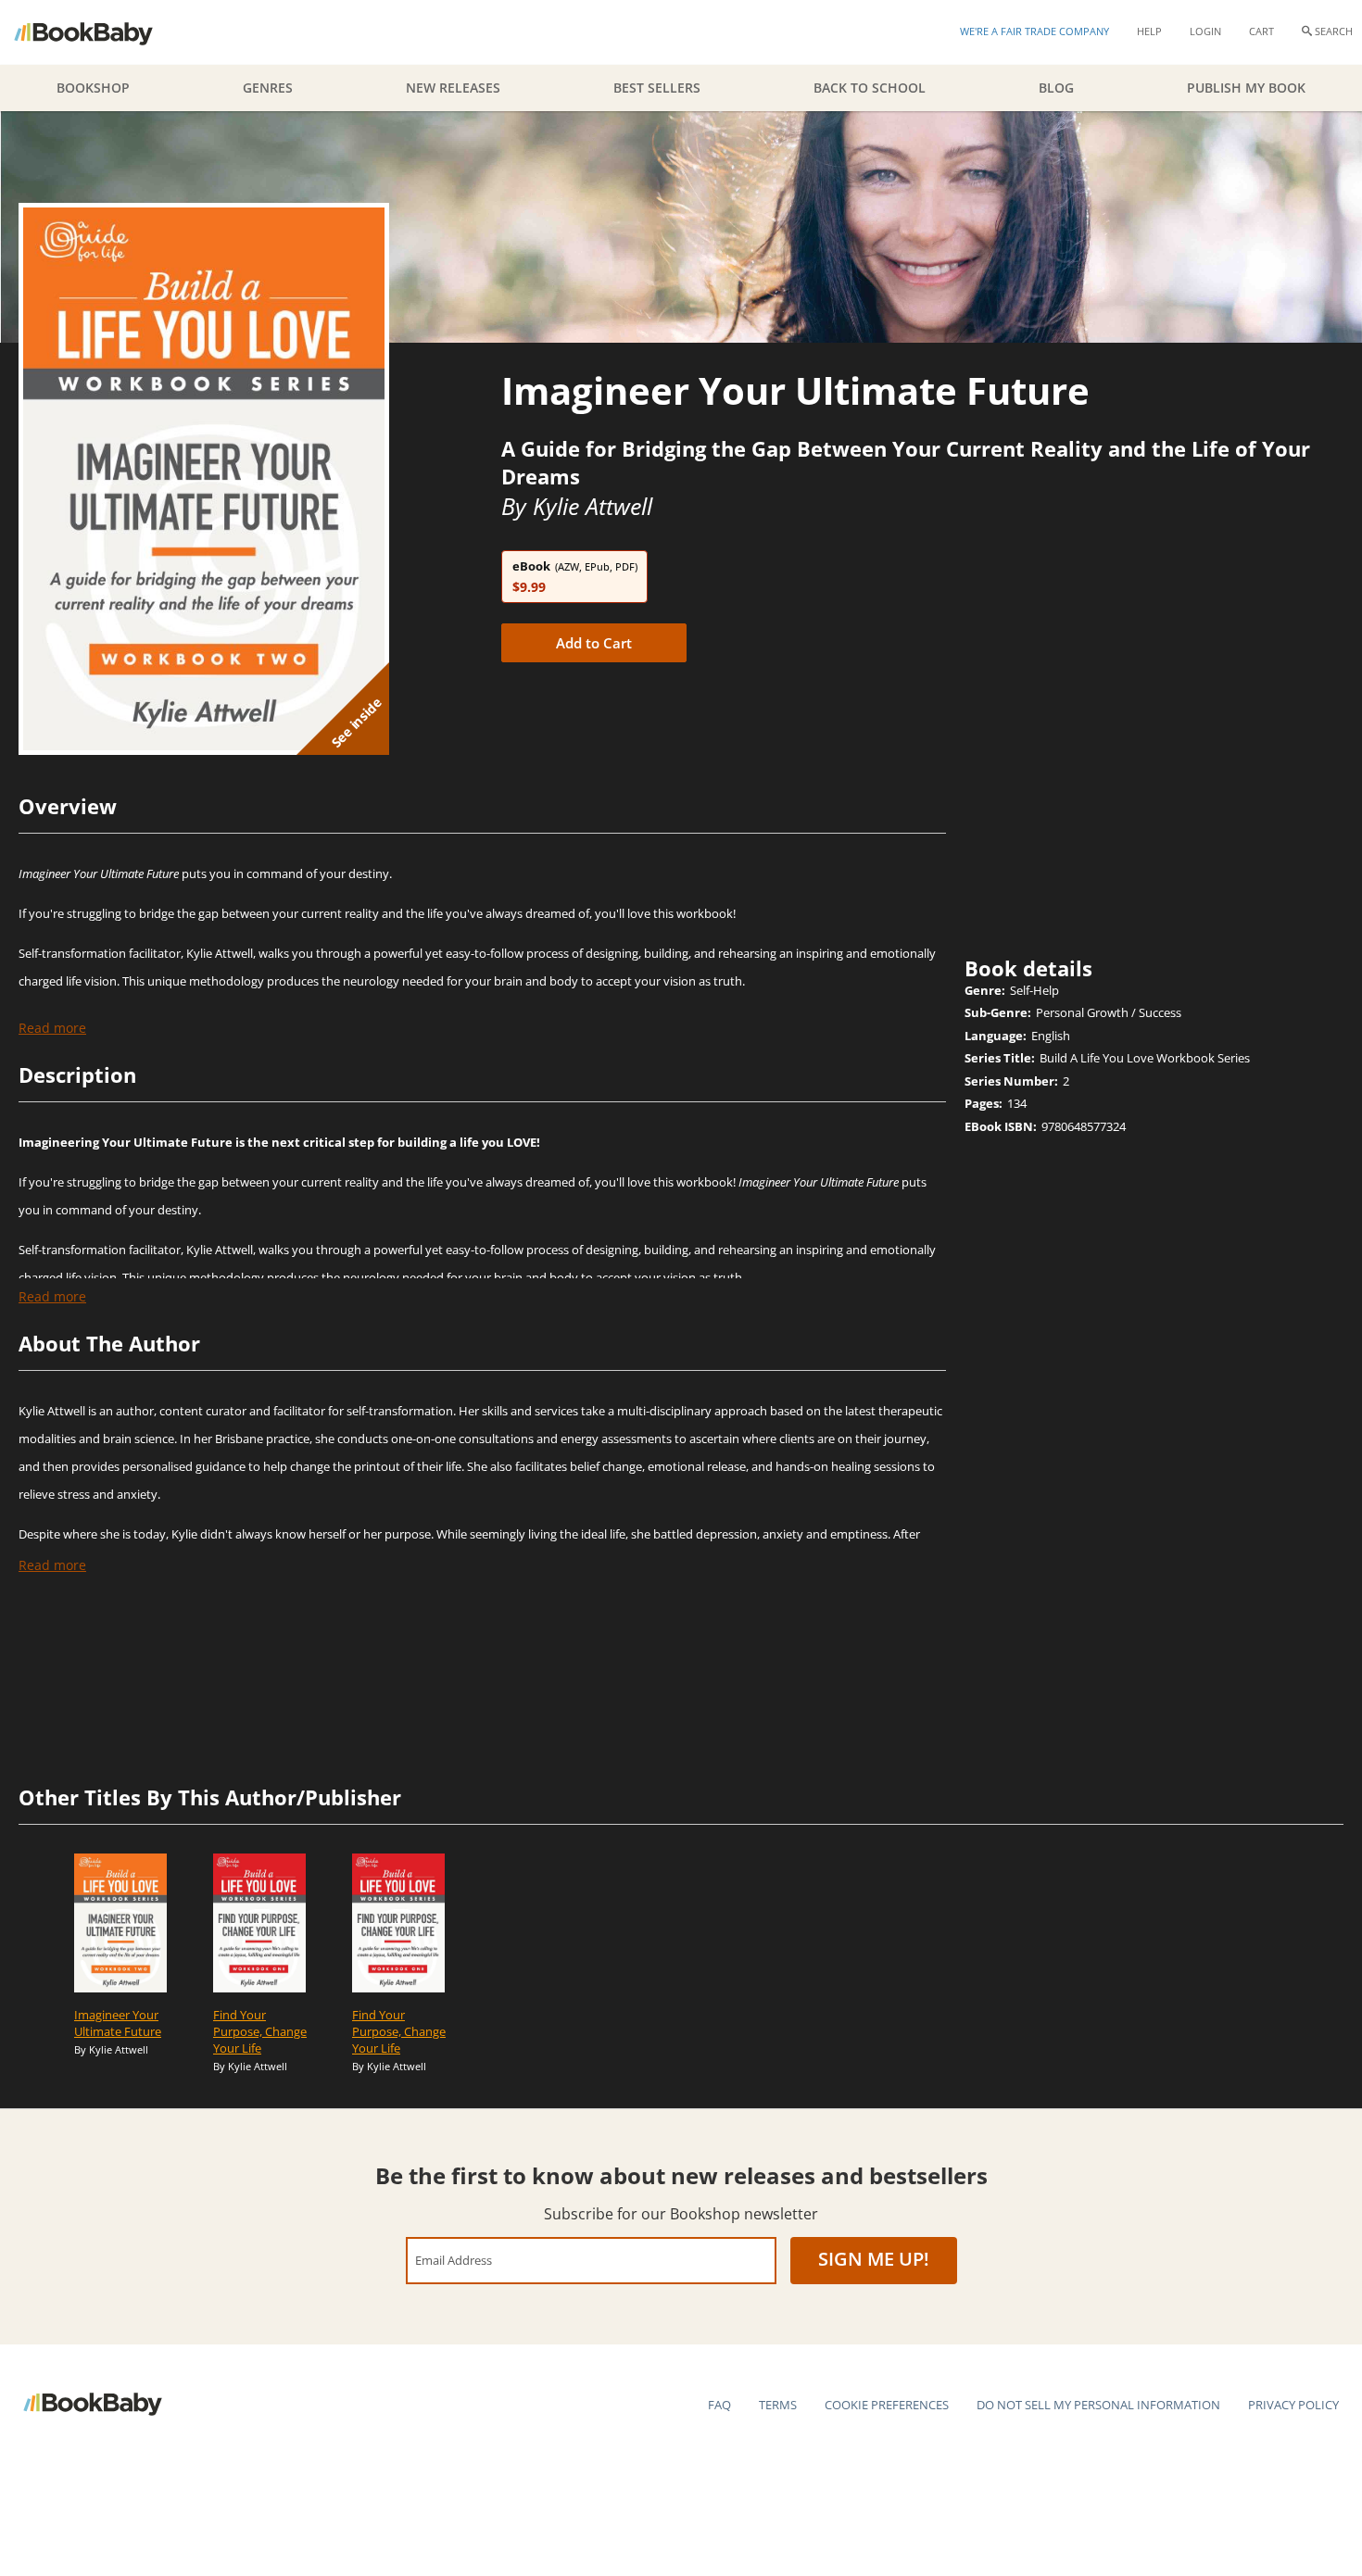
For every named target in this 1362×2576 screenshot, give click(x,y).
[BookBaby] (100, 32)
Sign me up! (874, 2259)
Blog (1056, 88)
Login (1205, 31)
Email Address (454, 2260)
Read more (52, 1028)
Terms (778, 2405)
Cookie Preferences (887, 2405)
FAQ (719, 2405)
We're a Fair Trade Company (1034, 31)
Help (1149, 31)
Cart (1261, 31)
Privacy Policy (1293, 2405)
